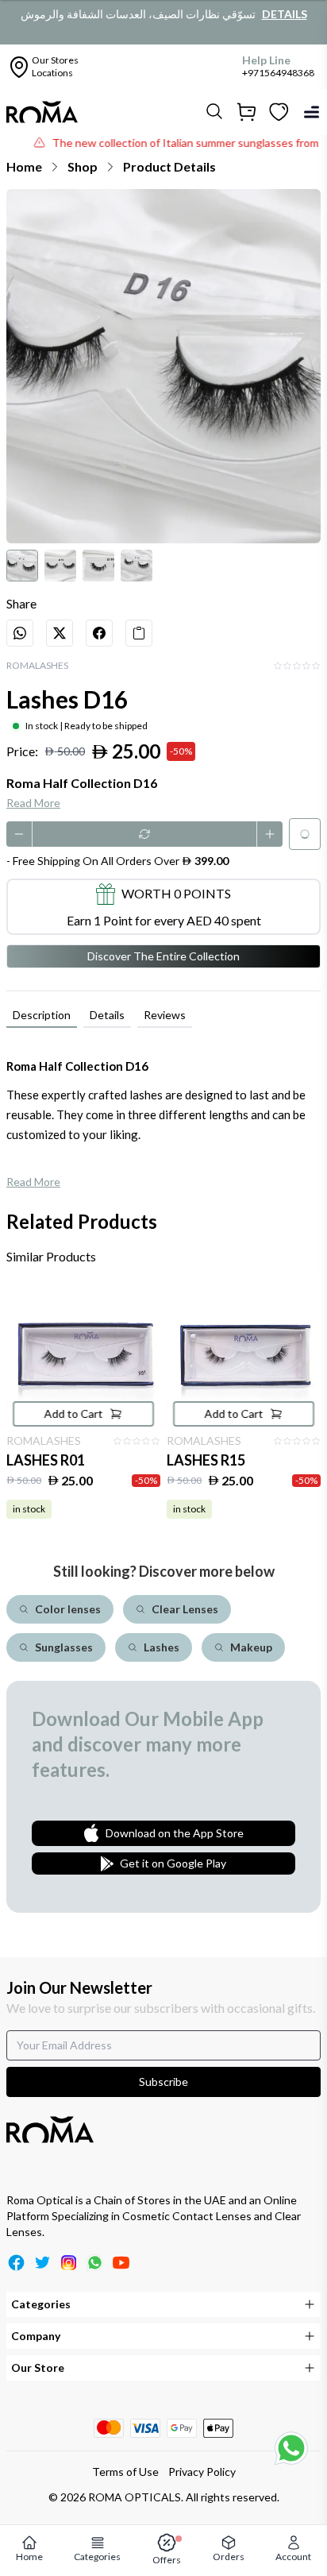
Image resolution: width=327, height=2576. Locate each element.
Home (24, 166)
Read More (33, 803)
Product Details (169, 166)
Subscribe (163, 2082)
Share (21, 603)
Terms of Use (125, 2472)
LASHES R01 (46, 1460)
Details (285, 14)
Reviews (165, 1015)
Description (42, 1015)
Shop (83, 166)
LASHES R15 (206, 1460)
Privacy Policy (202, 2472)
